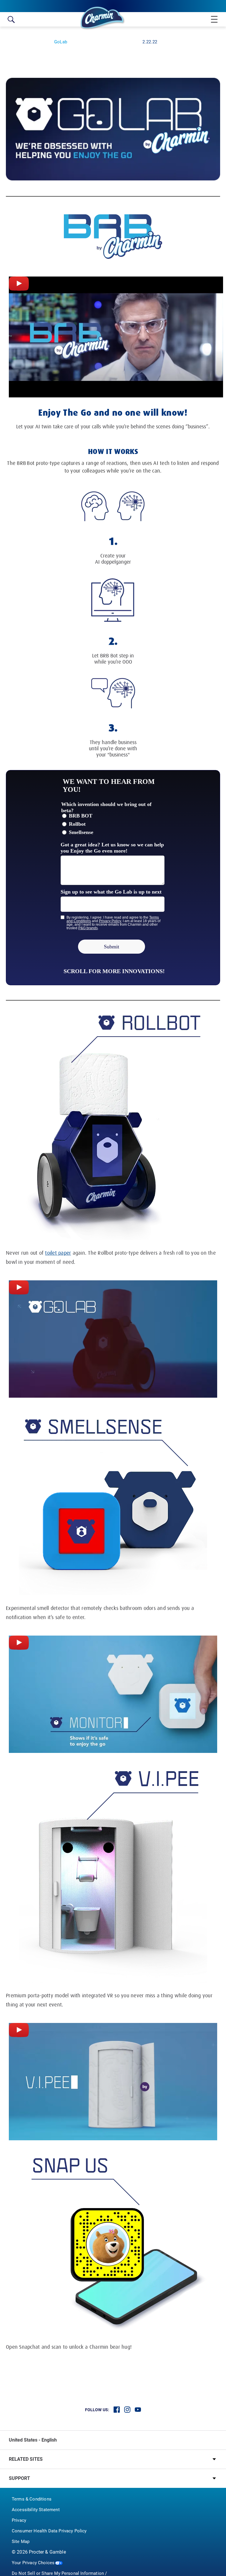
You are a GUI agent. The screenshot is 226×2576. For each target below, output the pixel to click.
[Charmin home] (103, 18)
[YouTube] (138, 2410)
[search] (11, 19)
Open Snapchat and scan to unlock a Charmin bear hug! (69, 2347)
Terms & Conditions (32, 2499)
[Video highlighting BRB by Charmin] (19, 284)
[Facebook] (117, 2410)
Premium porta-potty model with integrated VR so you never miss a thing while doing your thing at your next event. (109, 2000)
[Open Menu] (212, 19)
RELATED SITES (26, 2459)
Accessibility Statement (36, 2510)
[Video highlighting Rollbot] (19, 1287)
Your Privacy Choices (33, 2563)
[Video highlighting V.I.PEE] (19, 2030)
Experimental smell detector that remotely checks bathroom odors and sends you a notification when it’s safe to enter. (100, 1613)
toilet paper (58, 1253)
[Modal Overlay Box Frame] (113, 878)
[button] (113, 2459)
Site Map (21, 2542)
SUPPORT (19, 2478)
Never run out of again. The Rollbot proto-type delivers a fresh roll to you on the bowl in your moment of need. (111, 1258)
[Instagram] (127, 2410)
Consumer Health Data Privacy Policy (49, 2531)
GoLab (61, 42)
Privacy (19, 2520)
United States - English (33, 2440)
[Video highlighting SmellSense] (19, 1643)
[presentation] (113, 1339)
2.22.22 (150, 42)
